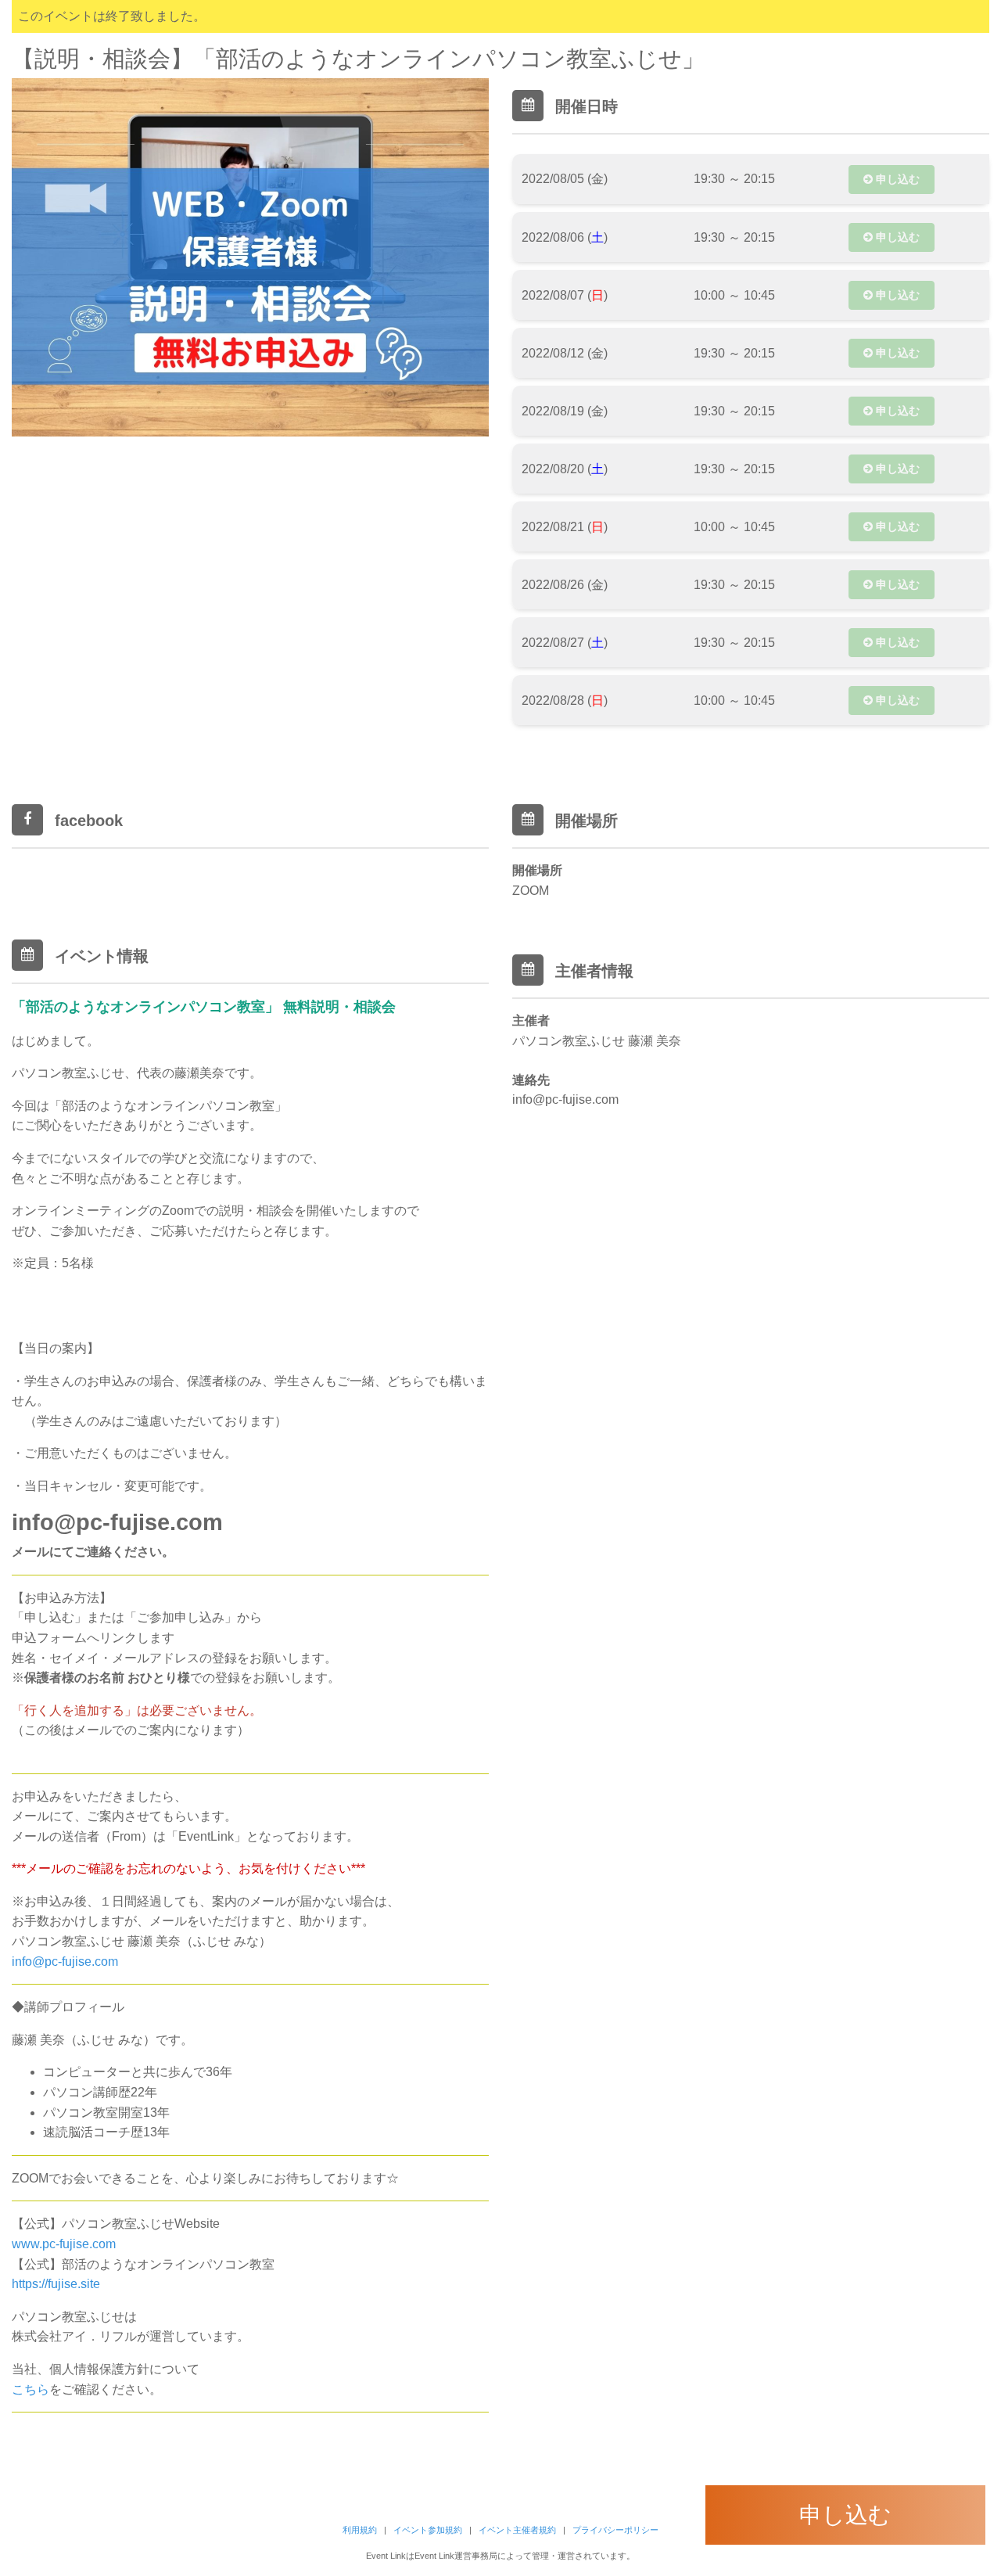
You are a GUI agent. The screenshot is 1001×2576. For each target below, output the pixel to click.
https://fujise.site (56, 2284)
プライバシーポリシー (615, 2530)
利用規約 (360, 2530)
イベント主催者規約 (517, 2530)
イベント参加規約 (428, 2530)
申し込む (896, 179)
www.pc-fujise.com (64, 2244)
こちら (30, 2389)
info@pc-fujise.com (65, 1962)
